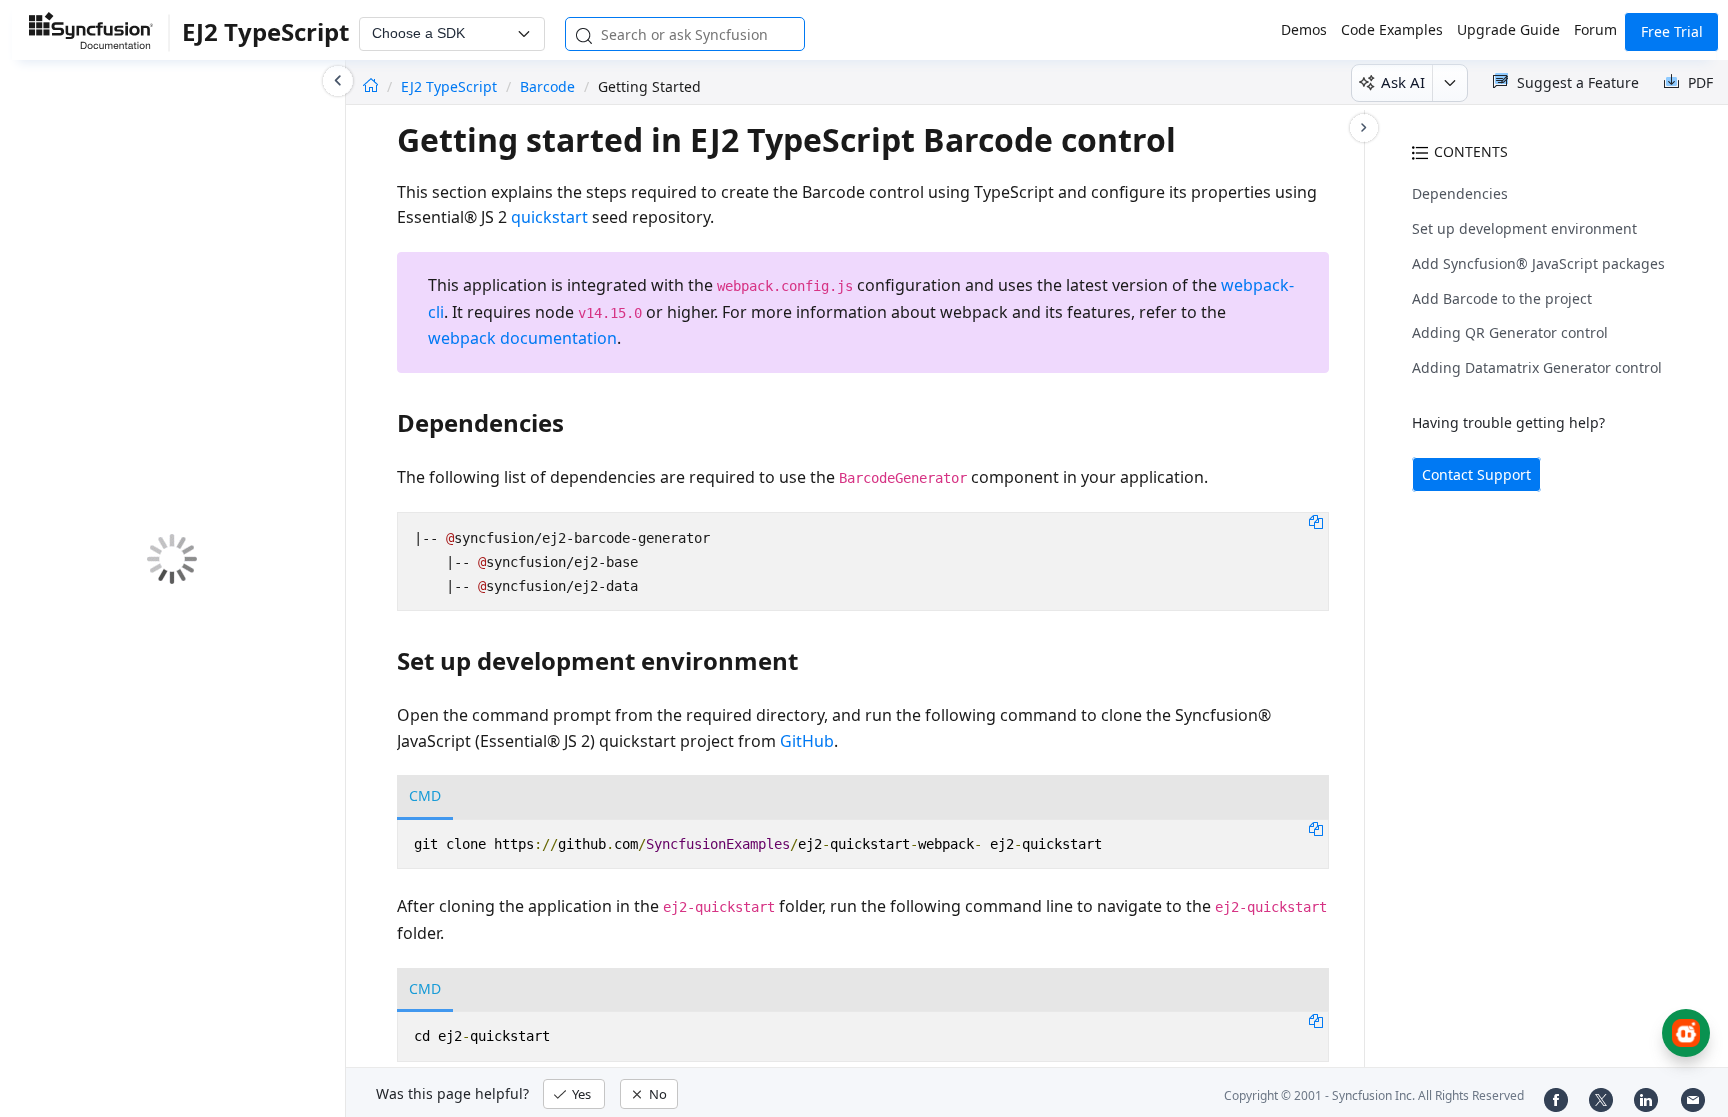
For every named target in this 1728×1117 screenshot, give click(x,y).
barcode (547, 86)
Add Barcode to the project (1502, 298)
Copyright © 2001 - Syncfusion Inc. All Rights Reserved (1374, 1095)
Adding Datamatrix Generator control (1537, 367)
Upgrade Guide (1508, 29)
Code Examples (1392, 29)
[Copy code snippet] (1316, 521)
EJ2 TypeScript (451, 86)
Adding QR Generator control (1510, 332)
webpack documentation (522, 338)
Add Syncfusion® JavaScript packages (1538, 263)
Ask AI (1403, 82)
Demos (1304, 29)
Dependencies (1460, 193)
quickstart (549, 217)
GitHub (807, 741)
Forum (1595, 29)
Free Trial (1672, 31)
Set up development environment (1524, 228)
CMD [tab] (425, 795)
